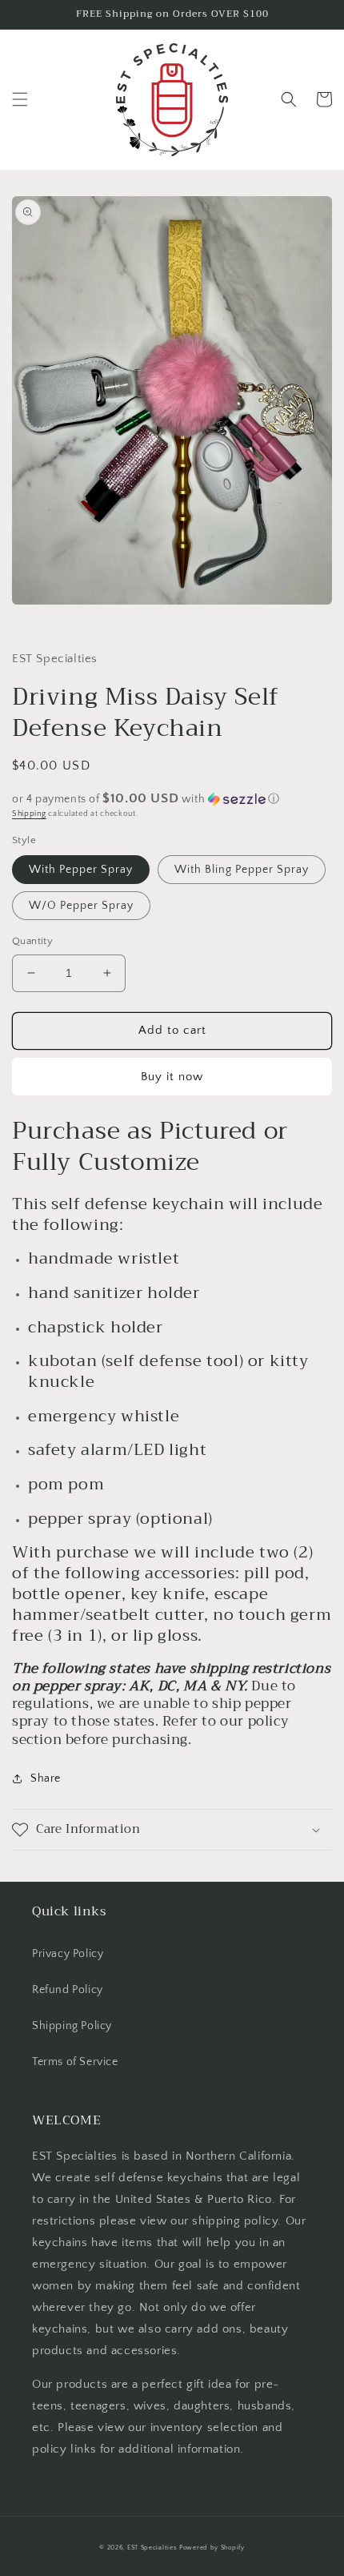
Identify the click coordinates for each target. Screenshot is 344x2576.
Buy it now (172, 1077)
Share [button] (46, 1778)
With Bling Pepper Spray (242, 870)
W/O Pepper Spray (81, 906)
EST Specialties (152, 2548)
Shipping (29, 814)
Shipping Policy (72, 2026)
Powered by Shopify (212, 2548)
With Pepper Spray (81, 870)
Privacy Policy (68, 1954)
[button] (20, 99)
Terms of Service (75, 2062)
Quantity (32, 941)
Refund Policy (68, 1990)
